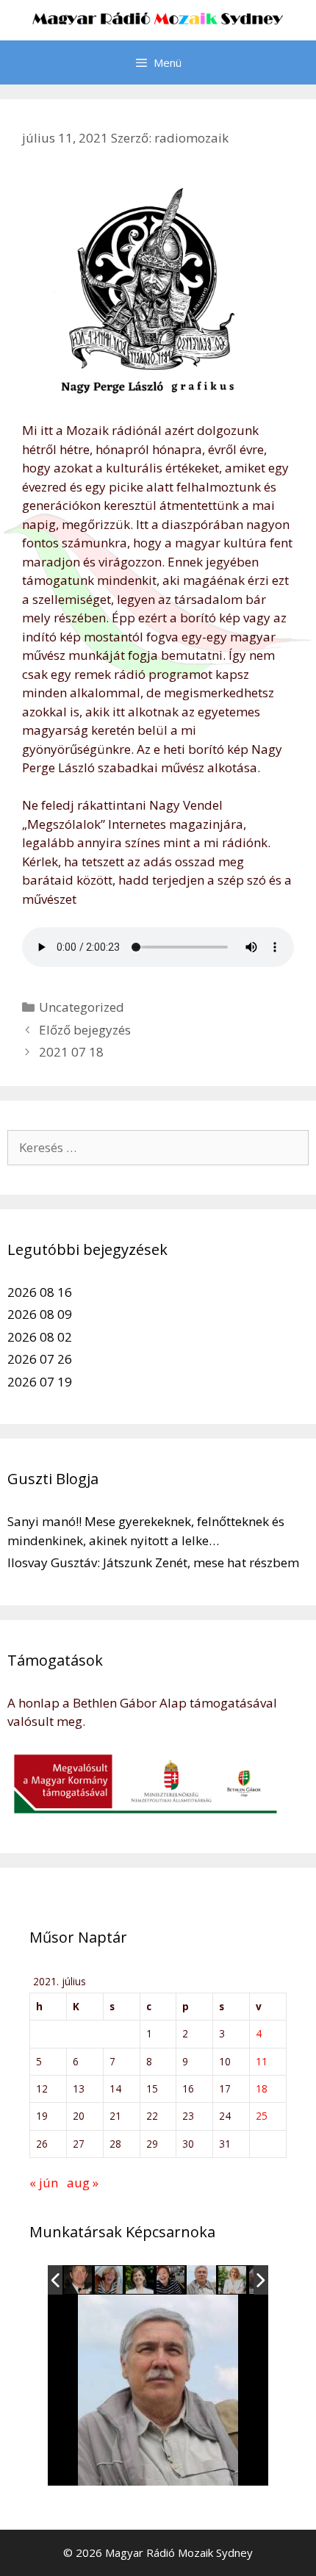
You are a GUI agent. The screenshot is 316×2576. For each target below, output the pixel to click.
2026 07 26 (40, 1359)
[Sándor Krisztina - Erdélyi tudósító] (233, 2281)
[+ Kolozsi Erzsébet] (171, 2281)
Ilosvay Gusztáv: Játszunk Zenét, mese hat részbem (153, 1562)
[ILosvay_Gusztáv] (79, 2281)
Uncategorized (82, 1007)
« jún (44, 2183)
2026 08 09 (40, 1314)
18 (262, 2088)
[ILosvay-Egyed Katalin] (109, 2281)
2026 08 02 (40, 1337)
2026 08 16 (40, 1292)
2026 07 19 (40, 1382)
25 (262, 2116)
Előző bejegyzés (85, 1030)
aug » (83, 2183)
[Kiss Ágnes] (140, 2281)
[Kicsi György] (201, 2280)
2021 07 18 (71, 1052)
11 (262, 2061)
